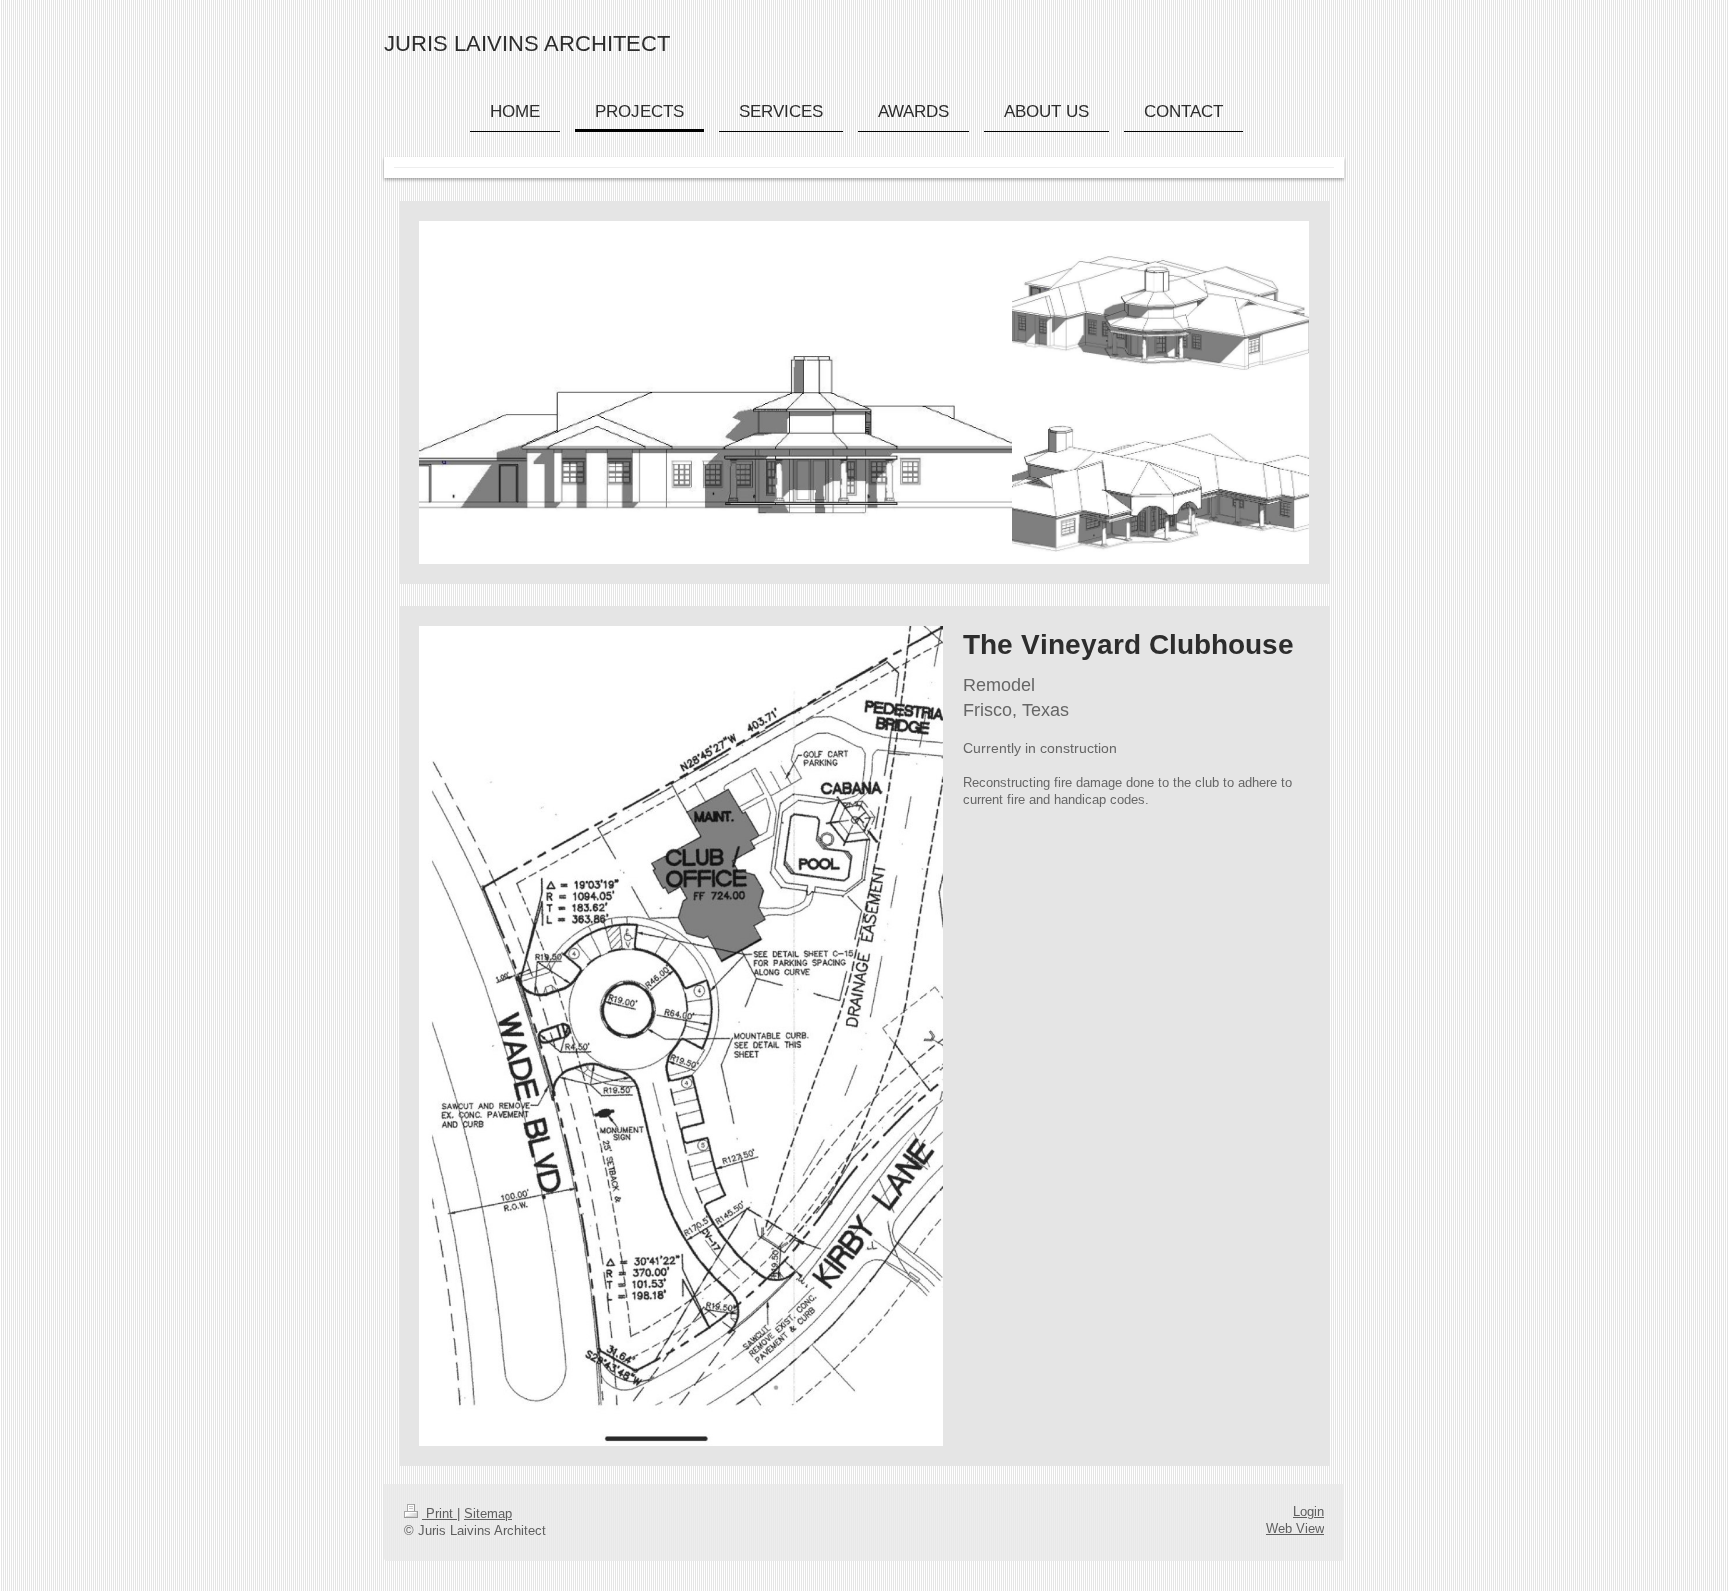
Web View (1295, 1529)
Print (439, 1514)
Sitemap (488, 1514)
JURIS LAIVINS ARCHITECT (527, 43)
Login (1308, 1512)
